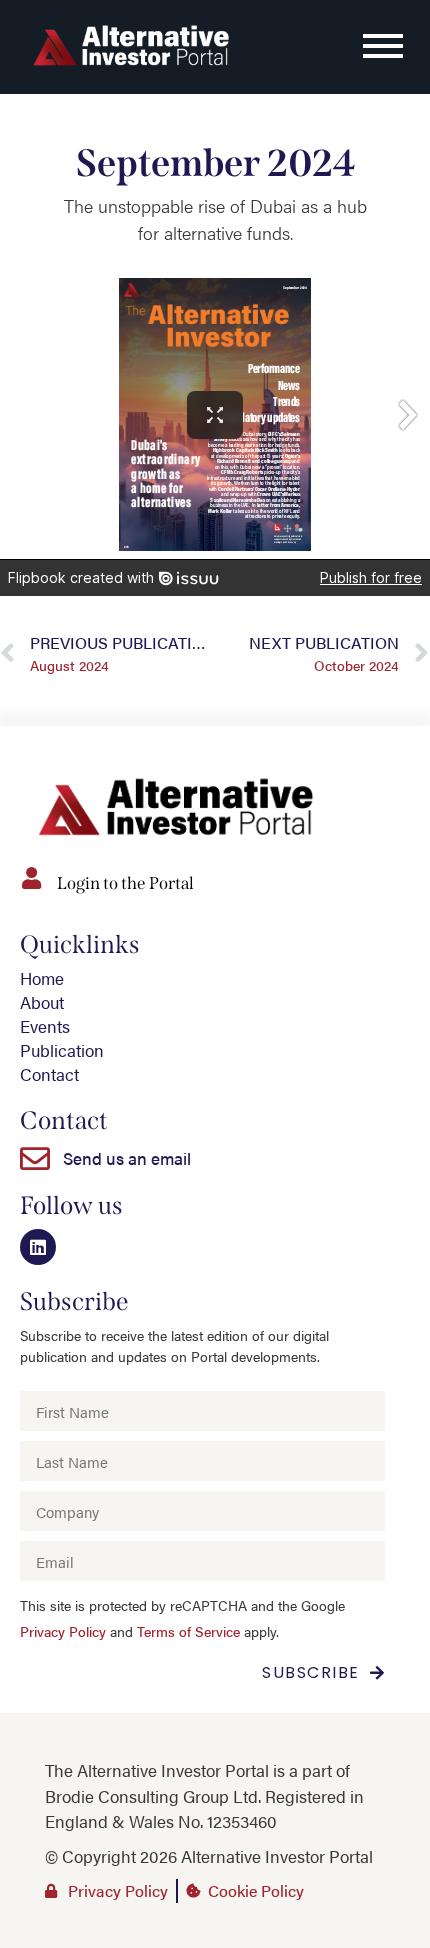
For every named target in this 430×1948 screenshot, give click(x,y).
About (42, 1002)
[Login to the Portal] (31, 878)
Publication (62, 1050)
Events (45, 1026)
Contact (49, 1074)
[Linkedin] (38, 1247)
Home (42, 978)
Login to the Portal (125, 883)
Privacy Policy (63, 1631)
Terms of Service (188, 1631)
